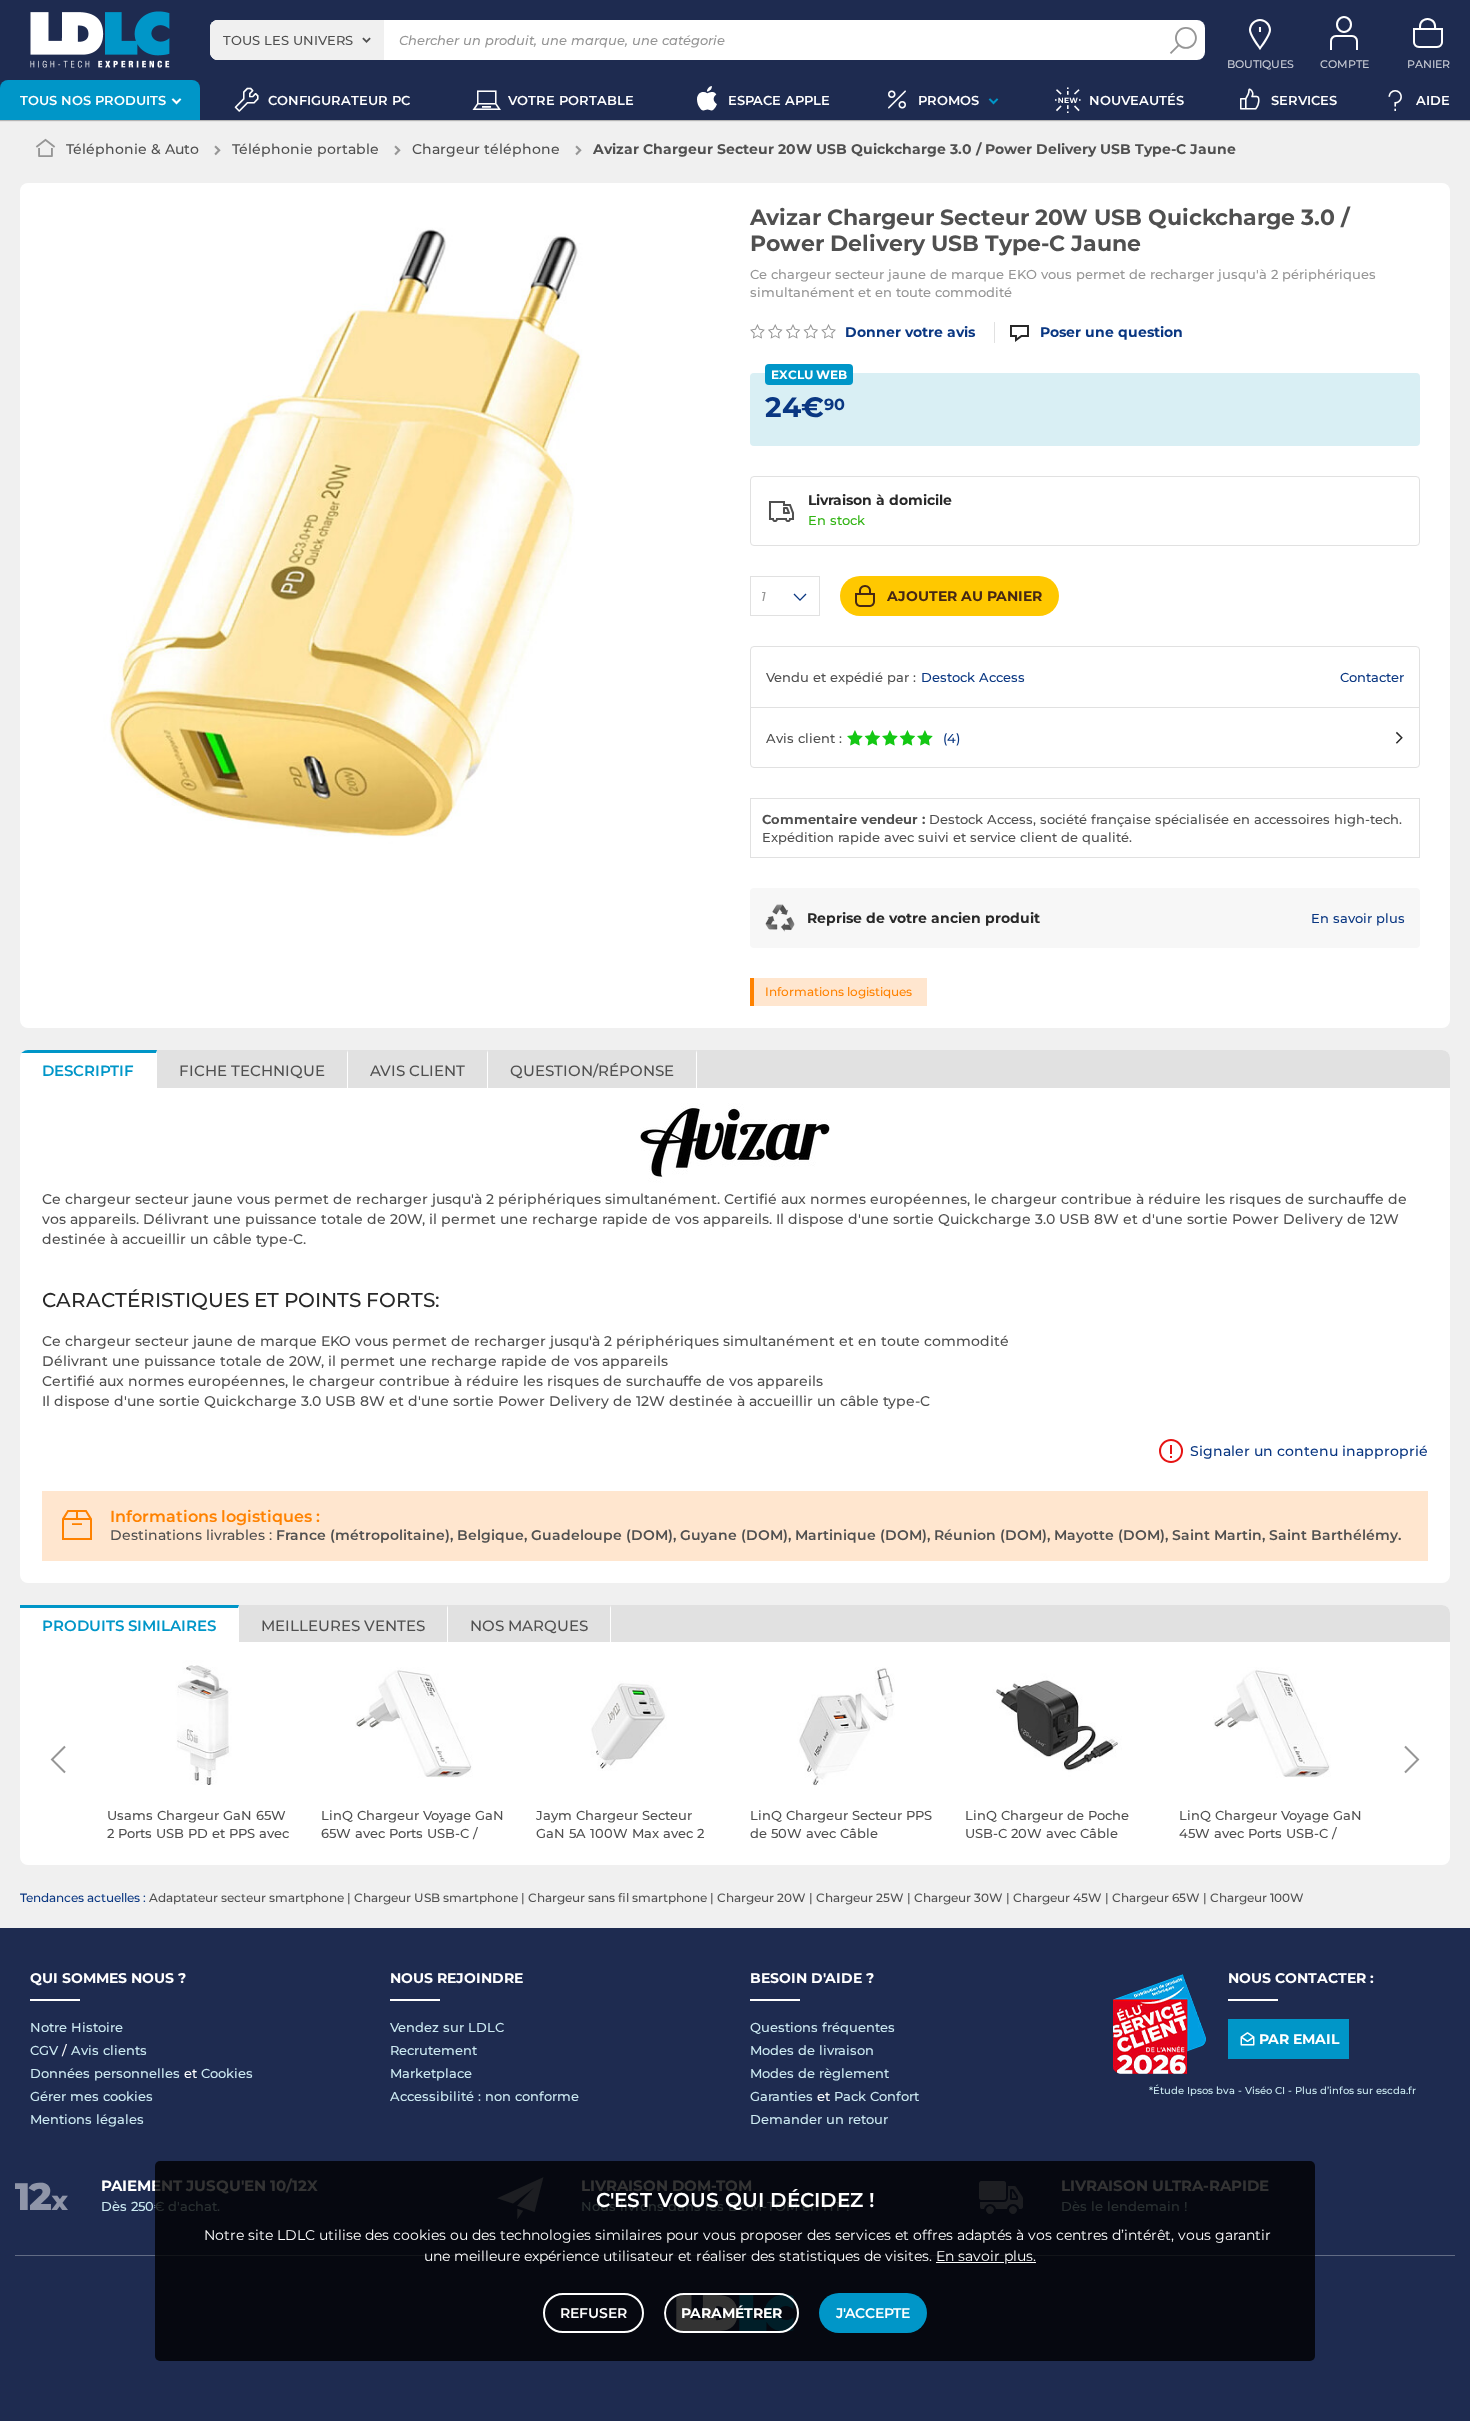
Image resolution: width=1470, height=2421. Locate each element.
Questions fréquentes (822, 2027)
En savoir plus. (986, 2256)
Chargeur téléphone (486, 149)
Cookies (227, 2073)
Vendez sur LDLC (447, 2027)
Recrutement (433, 2050)
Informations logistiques (838, 991)
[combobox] (297, 40)
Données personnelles (105, 2073)
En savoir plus (1358, 918)
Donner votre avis (908, 332)
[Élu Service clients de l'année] (1159, 2069)
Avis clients (109, 2050)
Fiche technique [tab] (252, 1070)
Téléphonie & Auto (132, 149)
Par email (1299, 2039)
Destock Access (973, 677)
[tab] (592, 1069)
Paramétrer (731, 2313)
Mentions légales (87, 2119)
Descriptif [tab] (88, 1070)
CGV (44, 2050)
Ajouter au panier (964, 596)
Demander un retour (819, 2119)
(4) (951, 738)
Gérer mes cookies (91, 2096)
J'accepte (873, 2313)
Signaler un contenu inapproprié (1309, 1451)
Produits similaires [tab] (129, 1625)
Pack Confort (876, 2096)
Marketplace (431, 2073)
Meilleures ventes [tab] (343, 1625)
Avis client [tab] (417, 1070)
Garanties (781, 2096)
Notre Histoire (76, 2027)
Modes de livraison (812, 2050)
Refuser (593, 2313)
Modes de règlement (819, 2073)
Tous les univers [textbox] (288, 40)
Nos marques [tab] (529, 1625)
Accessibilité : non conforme (484, 2096)
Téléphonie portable (305, 149)
